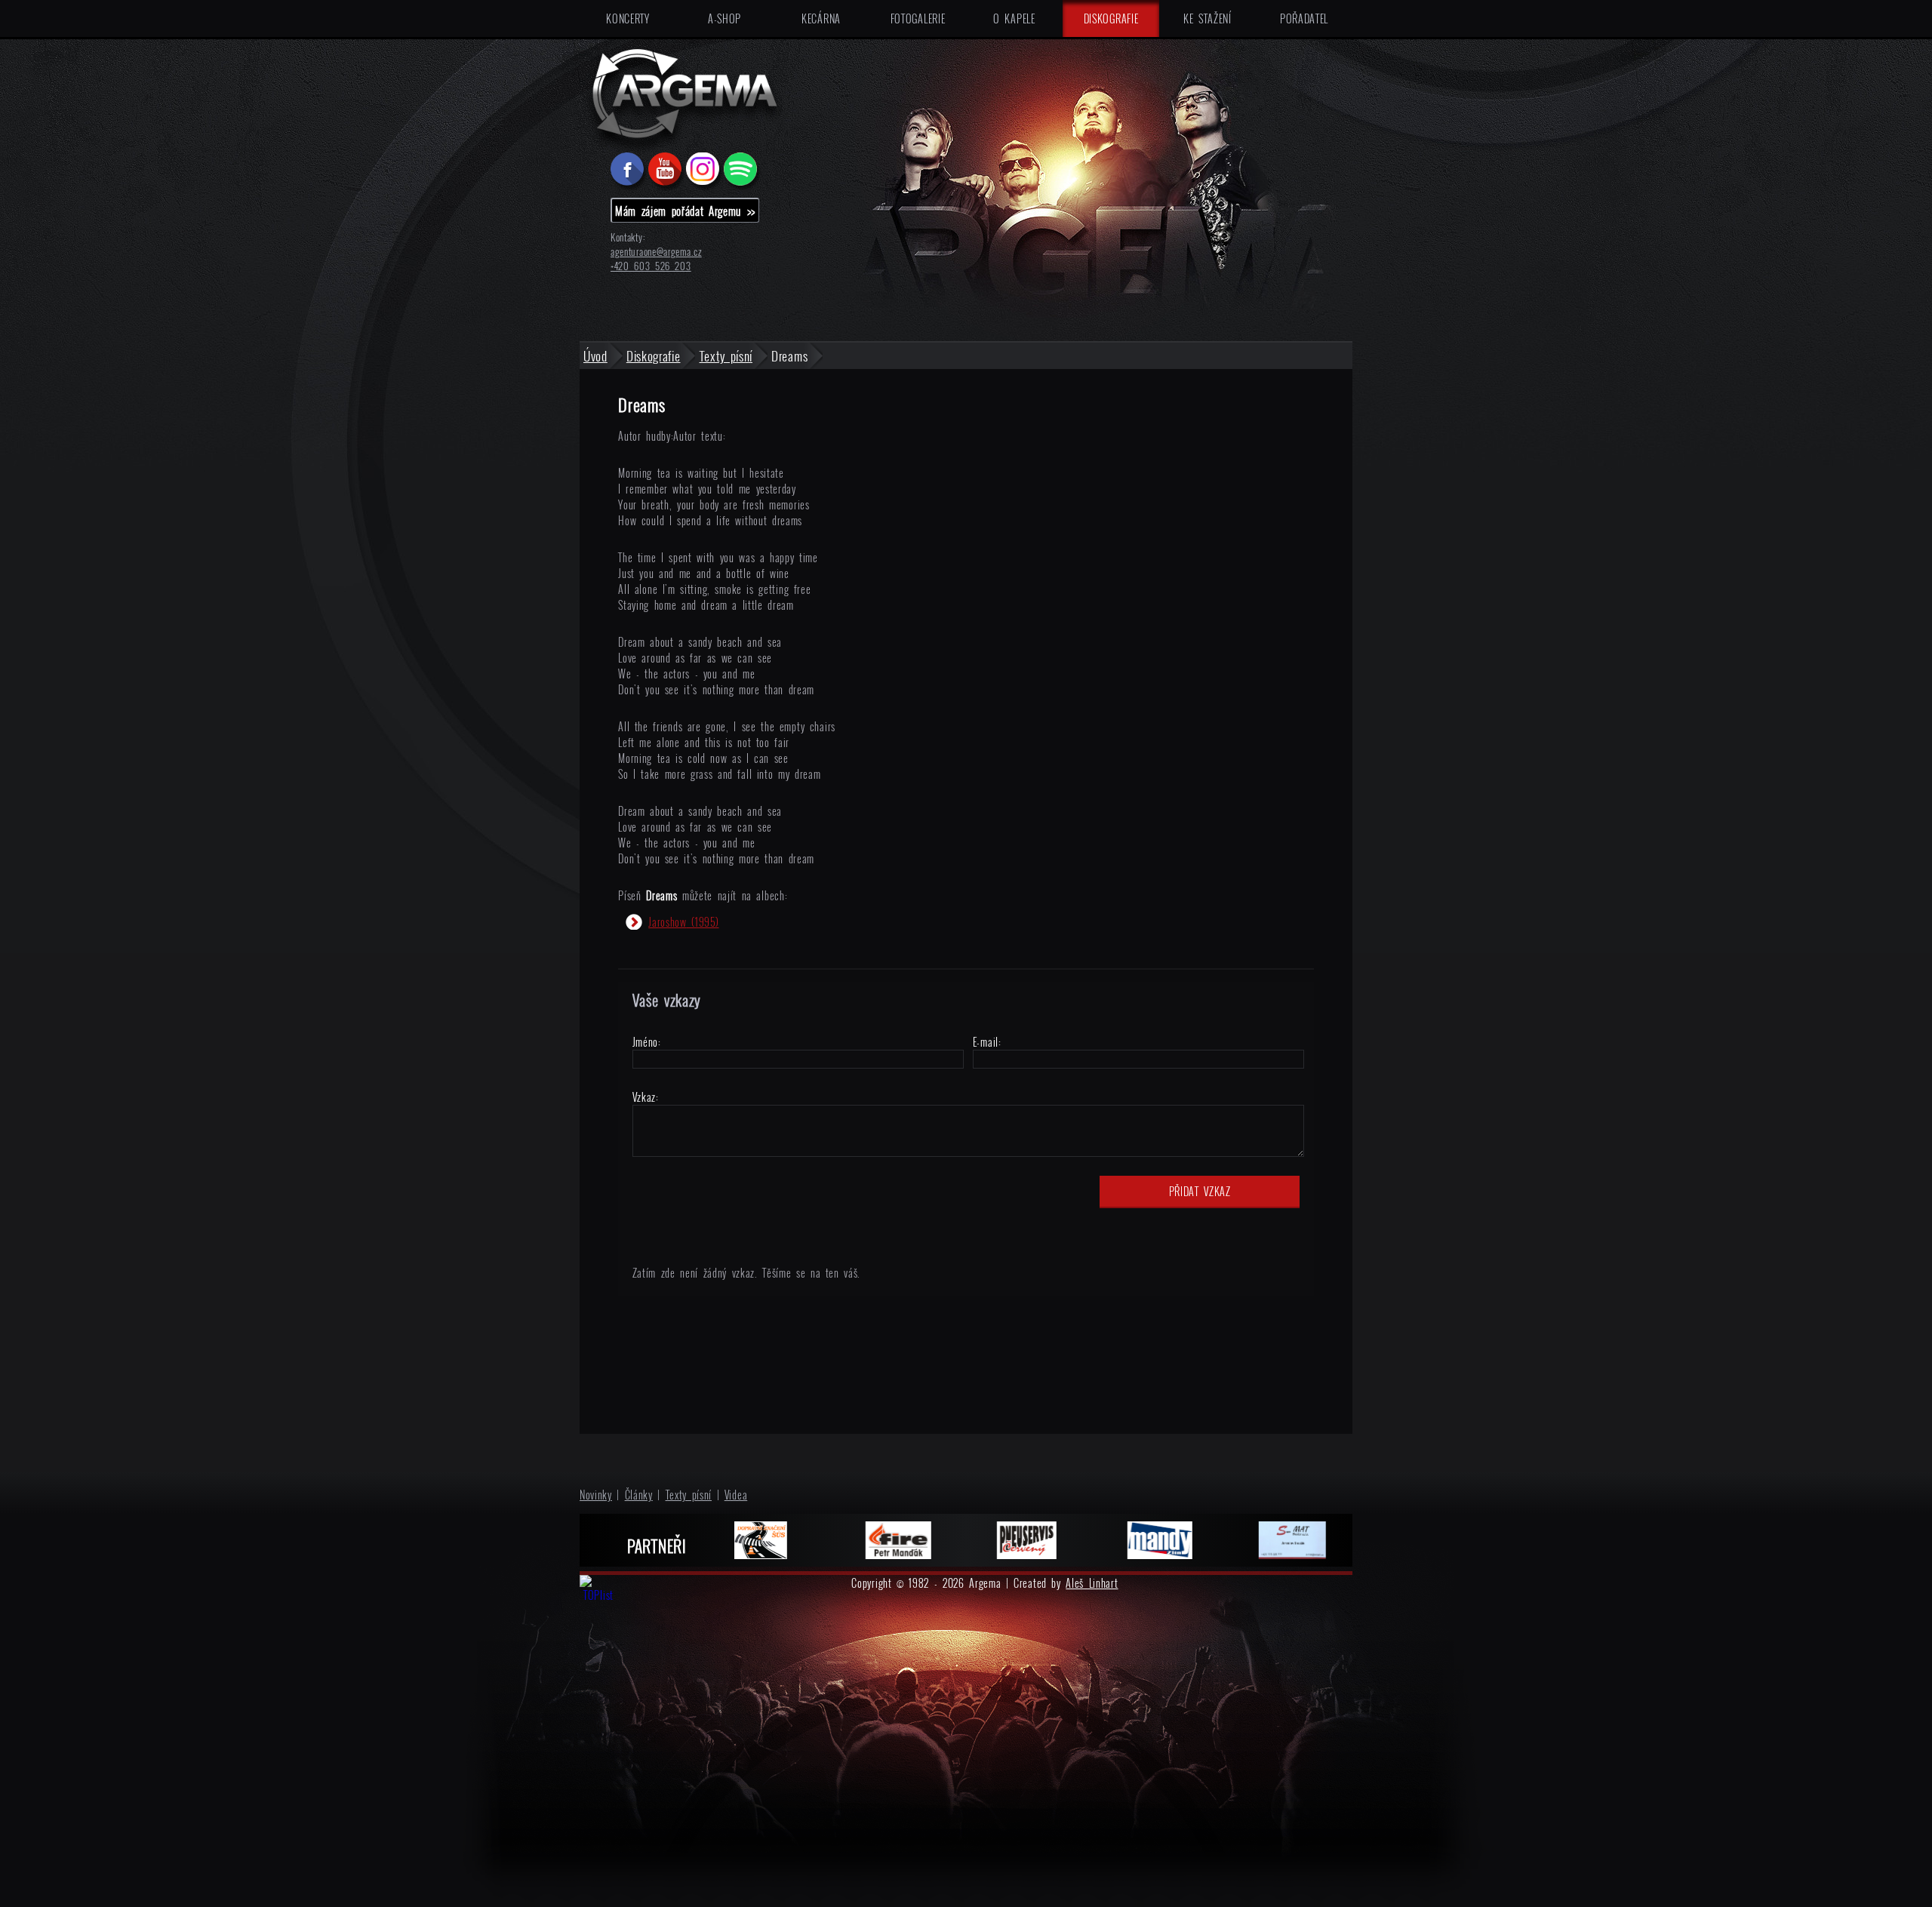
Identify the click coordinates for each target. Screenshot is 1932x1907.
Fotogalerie (918, 18)
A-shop (724, 18)
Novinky (596, 1495)
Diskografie (1111, 18)
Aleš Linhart (1092, 1583)
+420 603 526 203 (651, 266)
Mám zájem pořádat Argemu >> (685, 211)
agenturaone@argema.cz (656, 252)
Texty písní (689, 1495)
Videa (736, 1495)
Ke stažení (1207, 18)
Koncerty (628, 18)
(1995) (683, 922)
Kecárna (821, 18)
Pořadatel (1304, 18)
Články (639, 1495)
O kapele (1014, 18)
